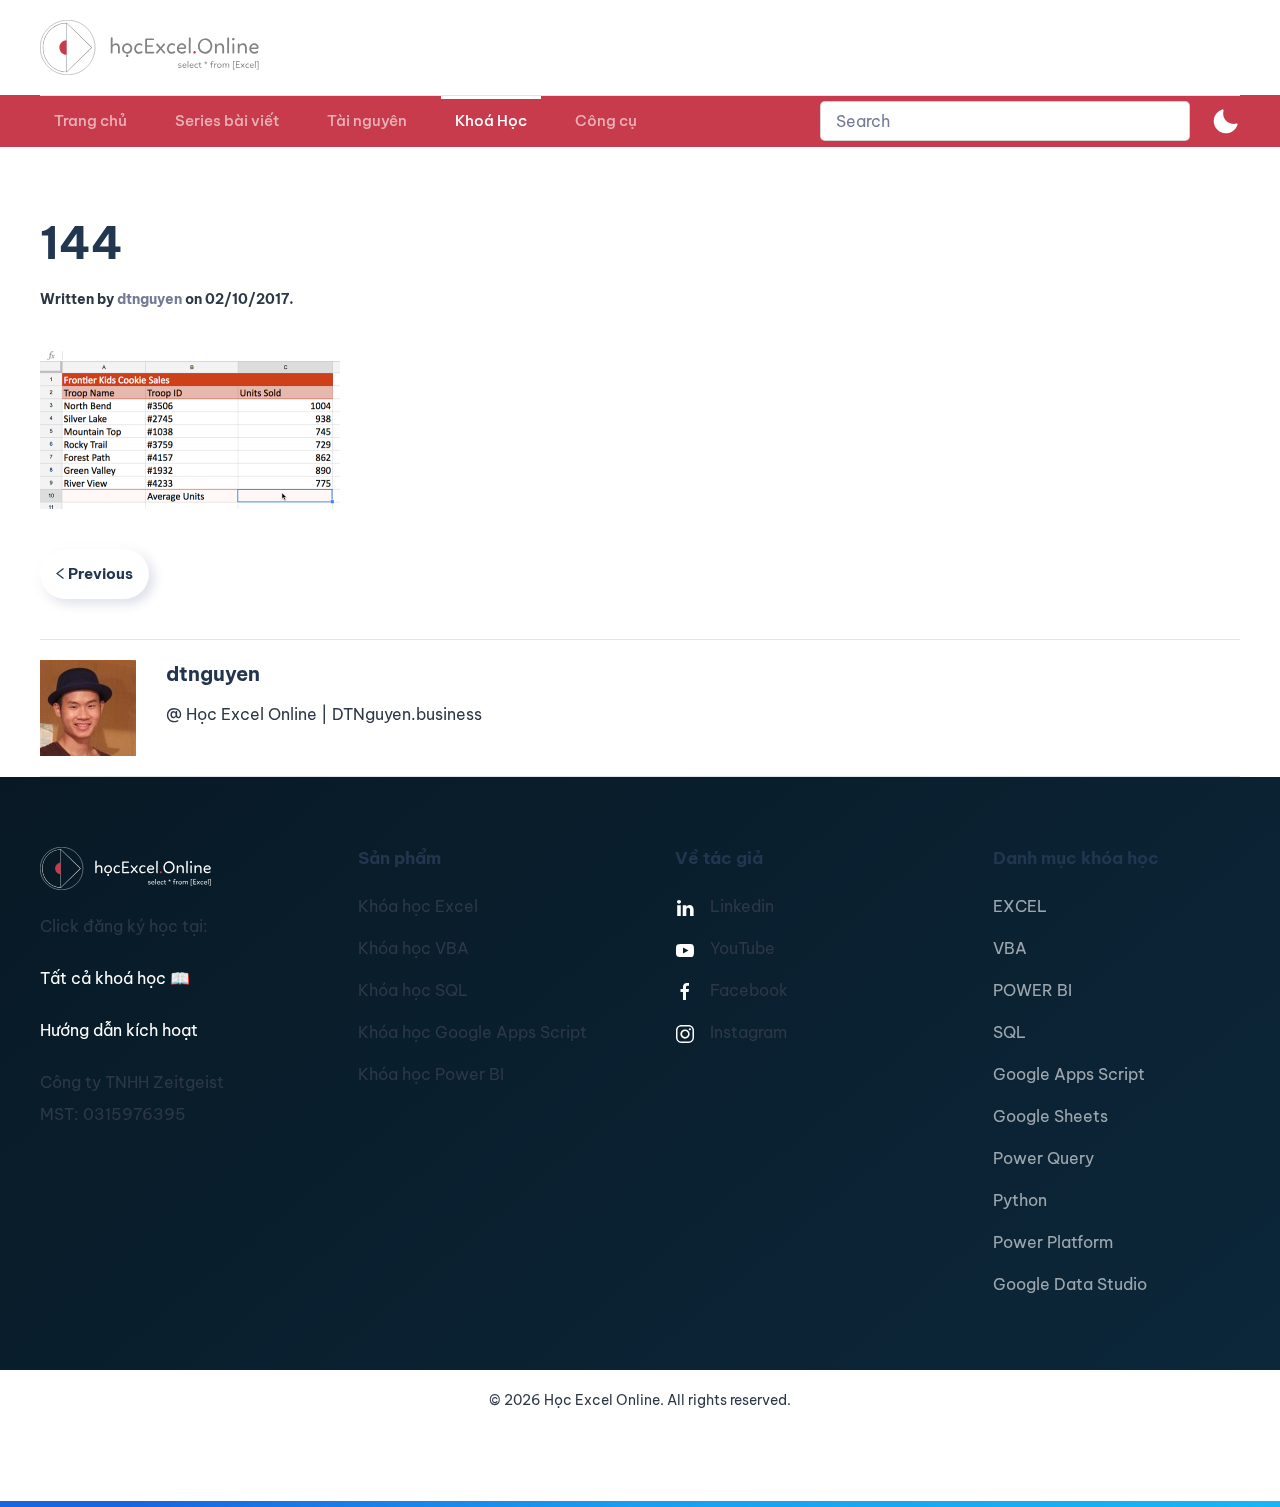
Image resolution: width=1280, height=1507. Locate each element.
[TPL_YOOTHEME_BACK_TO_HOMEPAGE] (168, 47)
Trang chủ (90, 120)
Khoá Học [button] (491, 120)
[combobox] (1005, 121)
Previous (100, 573)
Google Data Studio (1070, 1284)
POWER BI (1032, 990)
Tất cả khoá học (115, 978)
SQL (1009, 1032)
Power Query (1043, 1158)
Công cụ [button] (606, 120)
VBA (1010, 948)
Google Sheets (1050, 1116)
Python (1020, 1200)
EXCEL (1020, 906)
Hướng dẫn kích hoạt (119, 1030)
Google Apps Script (1069, 1074)
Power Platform (1053, 1242)
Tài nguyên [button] (367, 120)
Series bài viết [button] (227, 120)
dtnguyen (149, 299)
